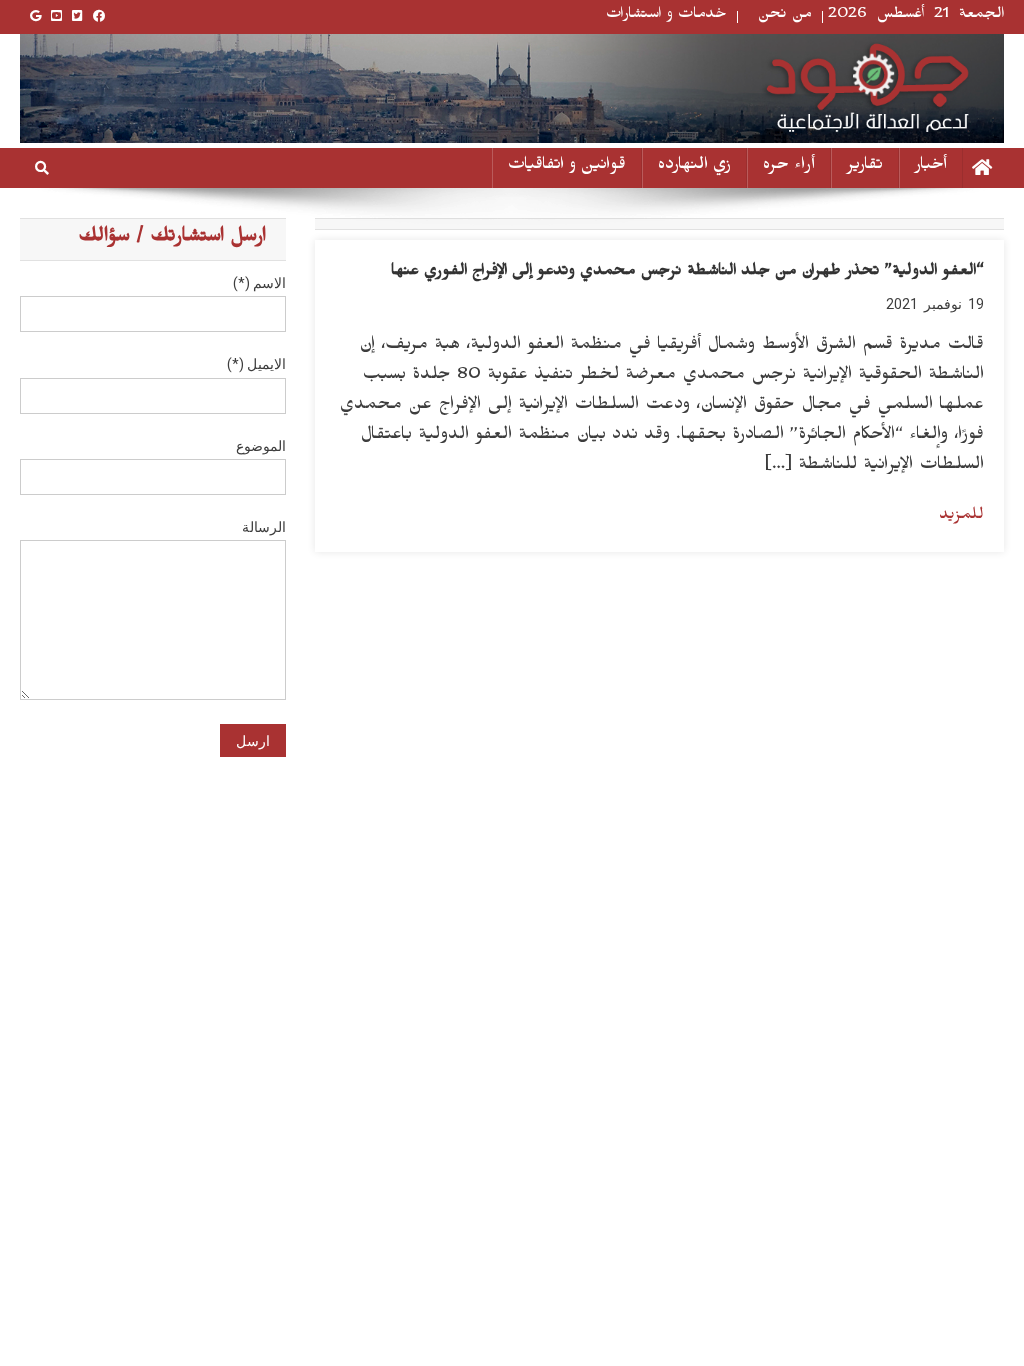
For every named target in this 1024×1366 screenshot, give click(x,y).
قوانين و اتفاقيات (567, 167)
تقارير (865, 167)
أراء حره (789, 167)
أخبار (931, 167)
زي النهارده (694, 167)
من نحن (785, 16)
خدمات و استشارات (666, 16)
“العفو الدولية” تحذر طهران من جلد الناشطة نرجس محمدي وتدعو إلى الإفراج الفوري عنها (687, 273)
